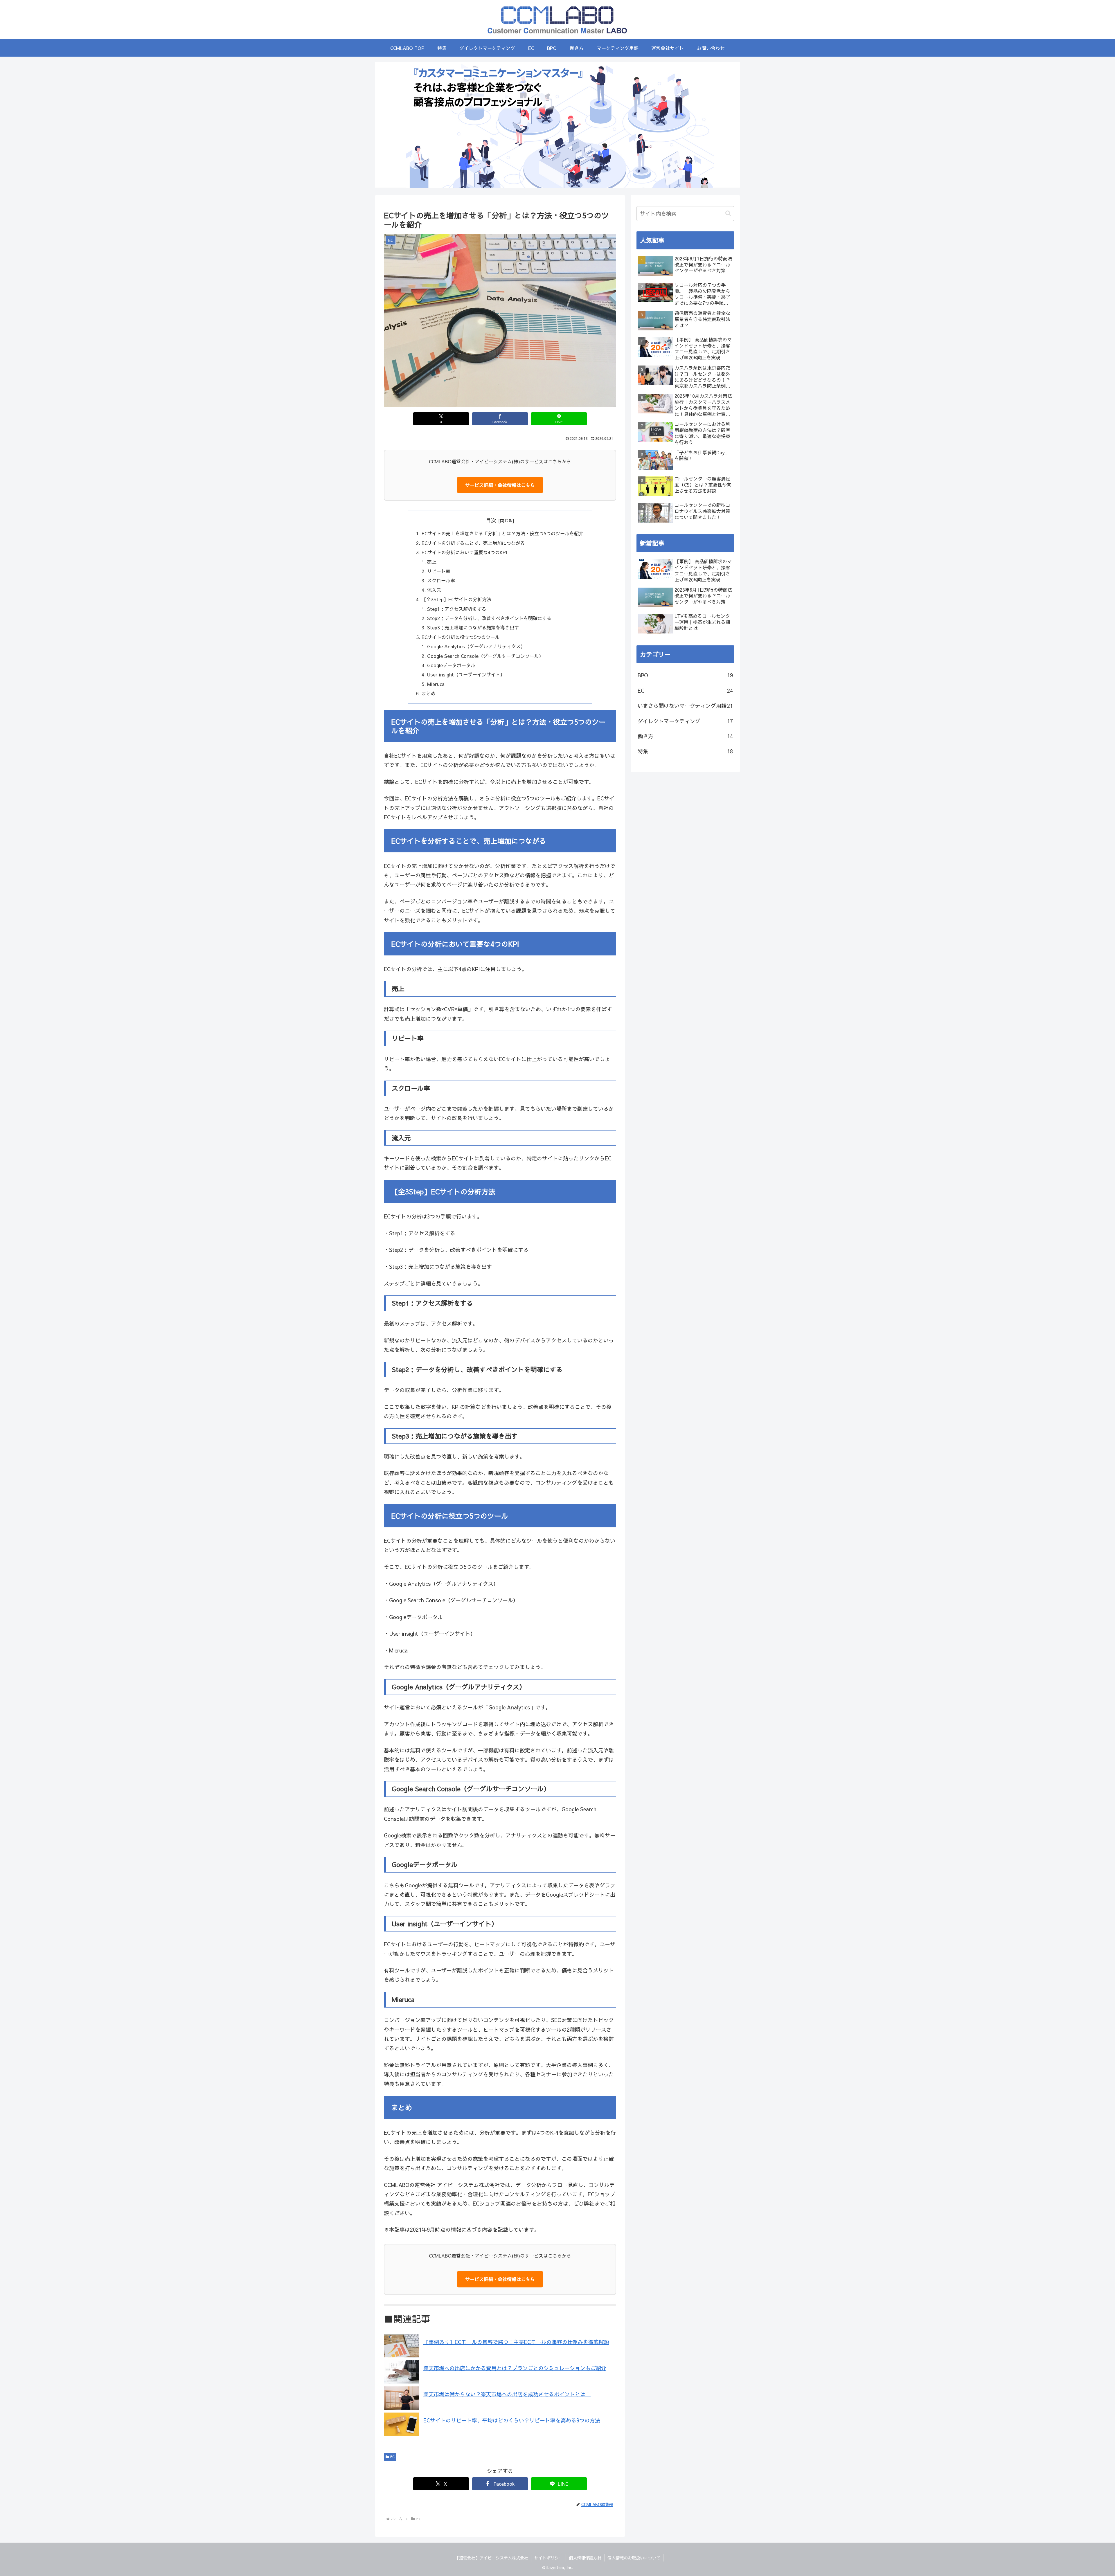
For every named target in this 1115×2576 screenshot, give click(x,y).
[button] (728, 213)
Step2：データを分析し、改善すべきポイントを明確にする (489, 618)
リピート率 (439, 571)
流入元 (434, 590)
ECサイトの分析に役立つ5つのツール (461, 637)
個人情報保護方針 (585, 2558)
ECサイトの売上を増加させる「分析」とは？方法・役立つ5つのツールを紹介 (502, 533)
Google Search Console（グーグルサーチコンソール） (485, 656)
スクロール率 (441, 580)
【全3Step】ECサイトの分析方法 (456, 599)
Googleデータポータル (451, 665)
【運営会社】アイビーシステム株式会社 (492, 2558)
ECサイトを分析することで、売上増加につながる (473, 543)
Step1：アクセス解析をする (457, 609)
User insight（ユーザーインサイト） (466, 674)
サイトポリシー (548, 2558)
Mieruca (436, 684)
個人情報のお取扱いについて (634, 2558)
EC (392, 2457)
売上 (432, 562)
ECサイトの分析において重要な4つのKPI (464, 552)
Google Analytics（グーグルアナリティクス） (476, 646)
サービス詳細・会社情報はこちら (500, 485)
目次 (491, 520)
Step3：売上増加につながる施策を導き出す (473, 627)
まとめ (429, 693)
